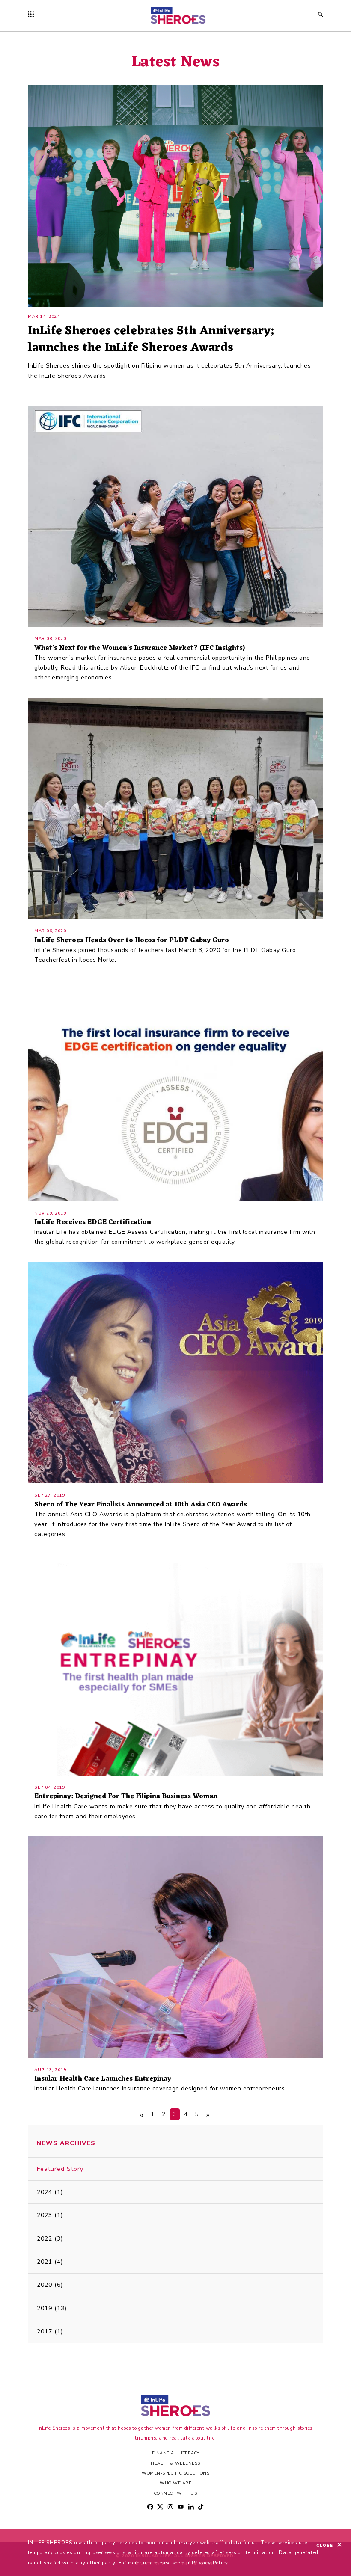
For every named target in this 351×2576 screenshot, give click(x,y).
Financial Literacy (176, 2453)
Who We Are (175, 2483)
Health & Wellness (175, 2463)
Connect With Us (176, 2493)
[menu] (33, 15)
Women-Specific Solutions (175, 2473)
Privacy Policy (210, 2563)
